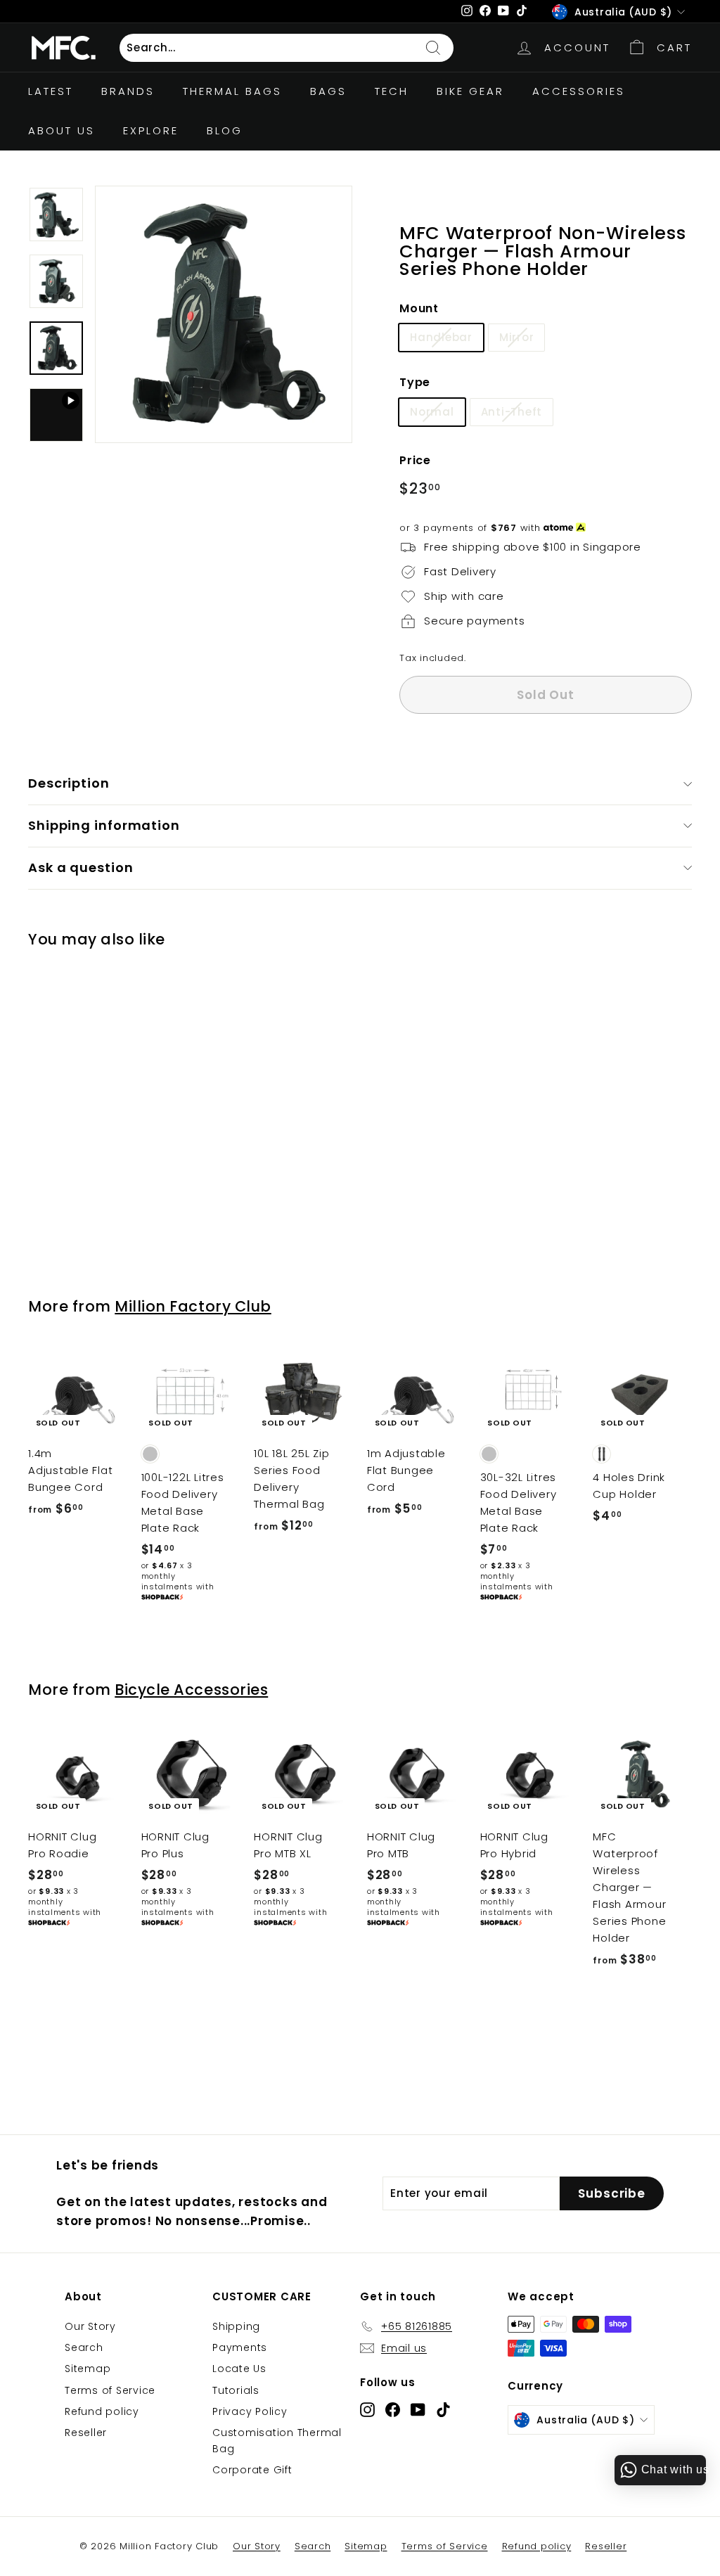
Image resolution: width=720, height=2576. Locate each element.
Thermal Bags (232, 91)
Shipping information (104, 825)
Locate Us (239, 2369)
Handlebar (441, 337)
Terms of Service (110, 2390)
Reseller (86, 2433)
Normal (432, 412)
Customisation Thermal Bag (277, 2440)
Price (415, 460)
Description (69, 783)
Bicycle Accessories (191, 1690)
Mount (419, 308)
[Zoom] (224, 314)
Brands (128, 91)
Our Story (90, 2326)
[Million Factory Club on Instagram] (367, 2410)
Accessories (579, 91)
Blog (225, 130)
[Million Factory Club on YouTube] (418, 2410)
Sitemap (88, 2369)
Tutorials (236, 2390)
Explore (151, 130)
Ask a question (81, 867)
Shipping (236, 2326)
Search (84, 2347)
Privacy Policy (250, 2411)
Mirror (517, 337)
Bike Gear (470, 91)
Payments (240, 2347)
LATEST (51, 91)
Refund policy (102, 2411)
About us (62, 130)
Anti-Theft (512, 412)
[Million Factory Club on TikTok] (443, 2410)
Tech (392, 91)
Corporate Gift (252, 2470)
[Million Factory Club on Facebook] (393, 2410)
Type (415, 382)
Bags (328, 91)
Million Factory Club (193, 1306)
